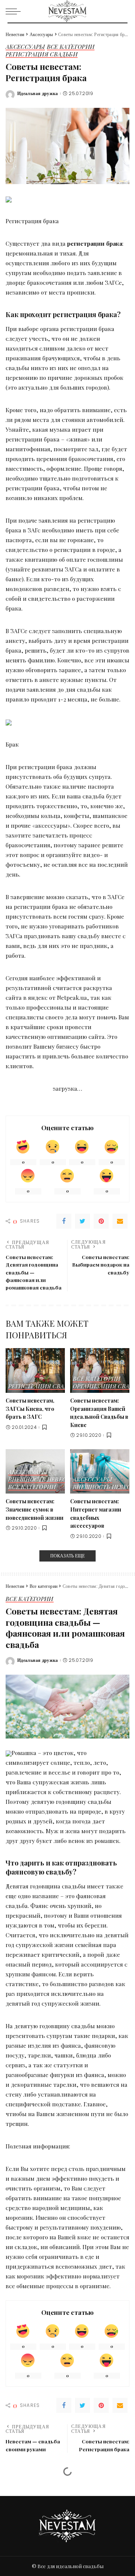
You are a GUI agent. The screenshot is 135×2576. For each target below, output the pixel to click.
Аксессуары (25, 47)
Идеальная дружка (38, 94)
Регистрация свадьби (42, 55)
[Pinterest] (101, 1221)
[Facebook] (64, 1221)
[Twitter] (82, 1221)
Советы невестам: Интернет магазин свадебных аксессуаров (96, 1513)
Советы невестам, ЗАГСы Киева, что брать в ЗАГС (30, 1408)
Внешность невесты (42, 1480)
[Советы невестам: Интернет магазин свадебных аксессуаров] (100, 1472)
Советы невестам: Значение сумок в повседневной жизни (34, 1509)
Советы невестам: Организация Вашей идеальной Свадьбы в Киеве (99, 1413)
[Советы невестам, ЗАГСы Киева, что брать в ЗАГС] (35, 1370)
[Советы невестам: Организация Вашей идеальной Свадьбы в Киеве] (100, 1370)
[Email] (120, 1221)
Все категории (71, 47)
